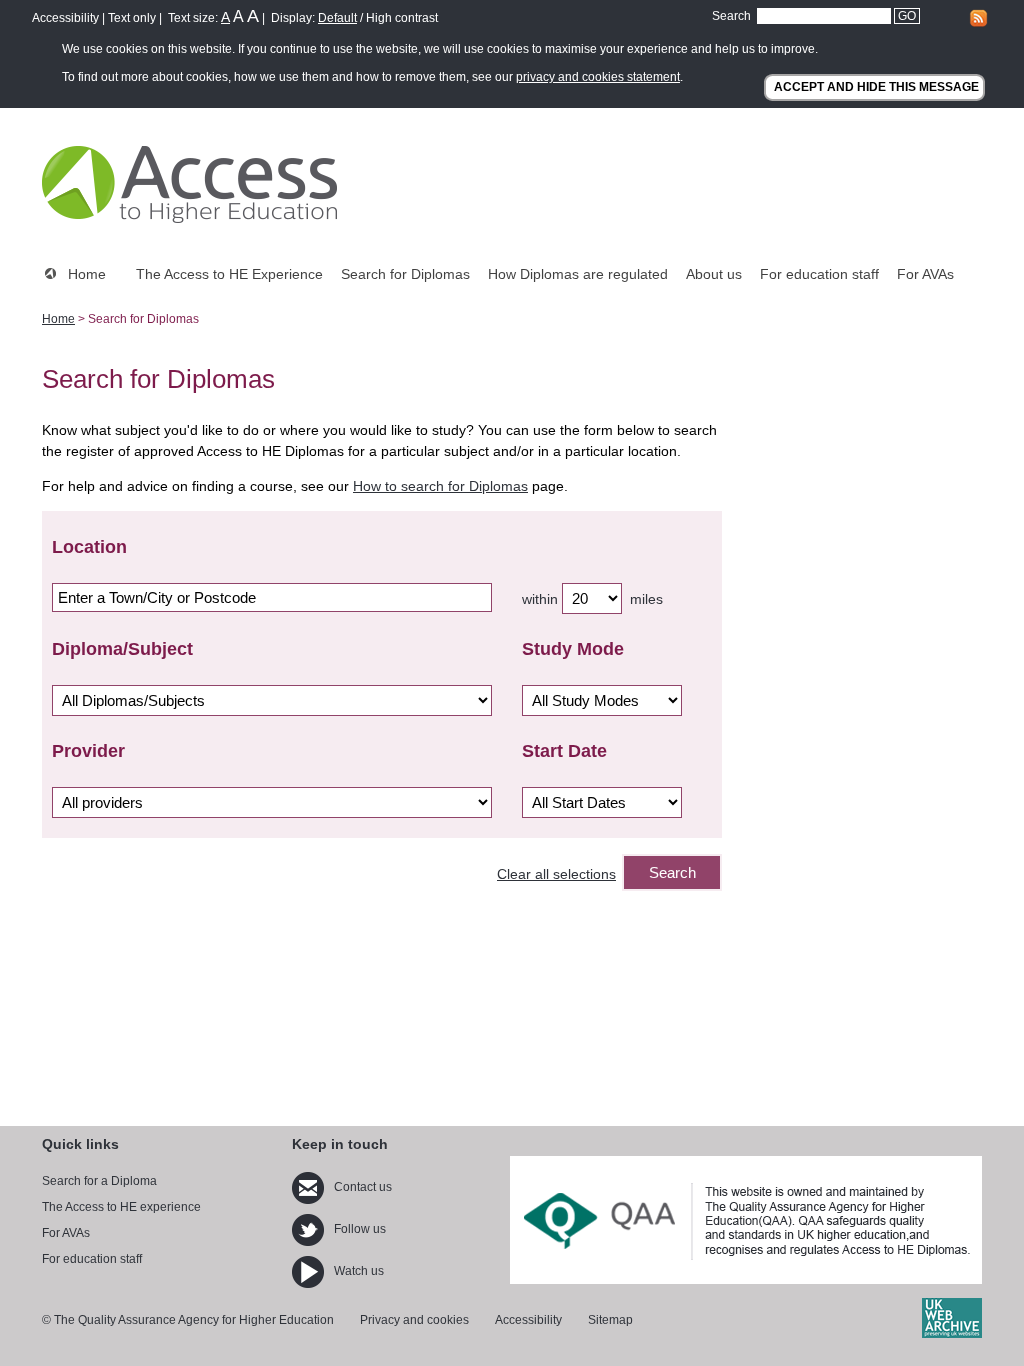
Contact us (363, 1187)
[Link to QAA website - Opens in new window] (746, 1221)
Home (87, 274)
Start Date (564, 751)
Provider (88, 751)
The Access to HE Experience (229, 274)
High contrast (402, 18)
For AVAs (925, 274)
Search (731, 16)
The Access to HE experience (121, 1207)
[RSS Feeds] (978, 24)
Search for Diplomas (405, 274)
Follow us (360, 1229)
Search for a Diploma (99, 1181)
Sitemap (610, 1320)
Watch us (359, 1271)
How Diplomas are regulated (578, 274)
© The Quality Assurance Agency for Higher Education (188, 1320)
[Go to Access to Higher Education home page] (189, 184)
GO (907, 16)
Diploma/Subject (122, 649)
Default (337, 18)
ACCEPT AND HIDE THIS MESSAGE (876, 87)
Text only (132, 18)
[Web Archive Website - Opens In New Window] (952, 1334)
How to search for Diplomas (440, 486)
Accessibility (65, 18)
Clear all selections (556, 874)
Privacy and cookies (414, 1320)
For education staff (819, 274)
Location (89, 547)
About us (714, 274)
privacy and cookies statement (598, 77)
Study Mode (573, 649)
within (540, 599)
